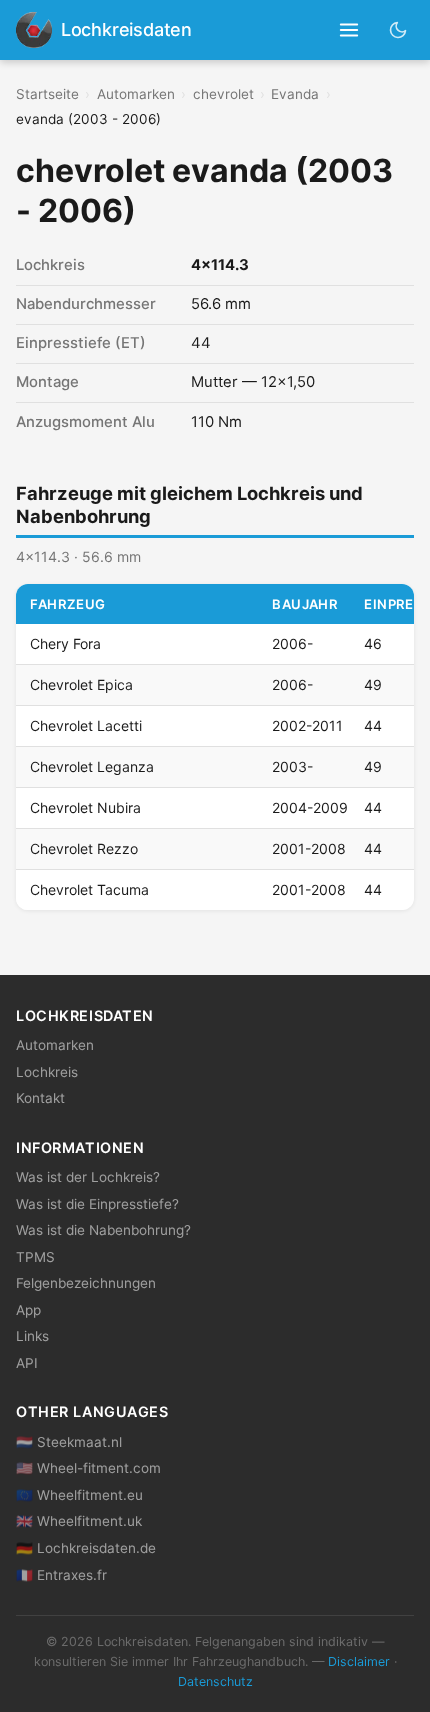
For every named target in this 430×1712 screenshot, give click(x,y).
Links (32, 1336)
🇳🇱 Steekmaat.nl (69, 1442)
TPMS (35, 1257)
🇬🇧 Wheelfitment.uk (79, 1521)
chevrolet (223, 94)
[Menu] (349, 30)
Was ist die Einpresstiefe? (97, 1204)
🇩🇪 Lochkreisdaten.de (86, 1548)
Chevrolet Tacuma (89, 889)
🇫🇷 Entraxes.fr (61, 1575)
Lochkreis (47, 1072)
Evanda (295, 94)
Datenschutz (215, 1681)
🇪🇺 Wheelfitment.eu (79, 1495)
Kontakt (40, 1098)
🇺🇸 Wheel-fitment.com (88, 1468)
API (27, 1363)
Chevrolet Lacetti (86, 725)
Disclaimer (359, 1661)
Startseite (47, 94)
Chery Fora (65, 643)
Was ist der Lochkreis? (88, 1177)
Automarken (136, 94)
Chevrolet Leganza (92, 766)
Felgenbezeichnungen (86, 1283)
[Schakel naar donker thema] (398, 29)
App (28, 1310)
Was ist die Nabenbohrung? (103, 1230)
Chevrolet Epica (81, 684)
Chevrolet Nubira (85, 807)
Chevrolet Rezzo (84, 848)
